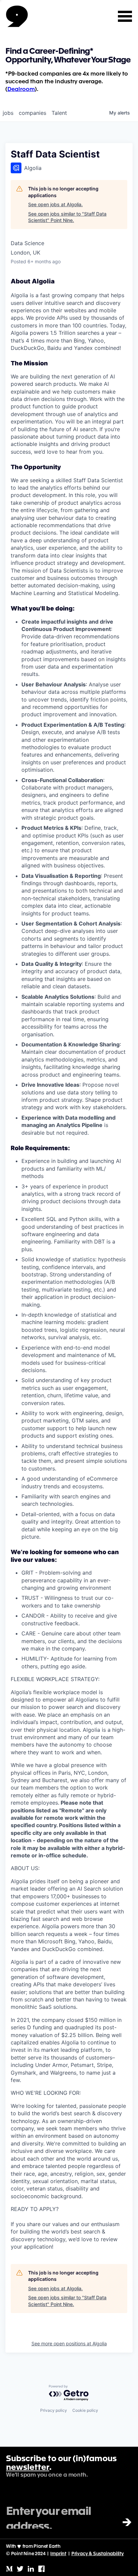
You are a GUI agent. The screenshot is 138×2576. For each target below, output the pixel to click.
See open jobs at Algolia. (55, 204)
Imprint (58, 2554)
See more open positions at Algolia (69, 2343)
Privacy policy (54, 2410)
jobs (8, 113)
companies (32, 113)
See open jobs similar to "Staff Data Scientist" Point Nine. (67, 217)
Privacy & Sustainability (98, 2554)
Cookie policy (85, 2410)
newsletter (28, 2468)
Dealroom (21, 89)
